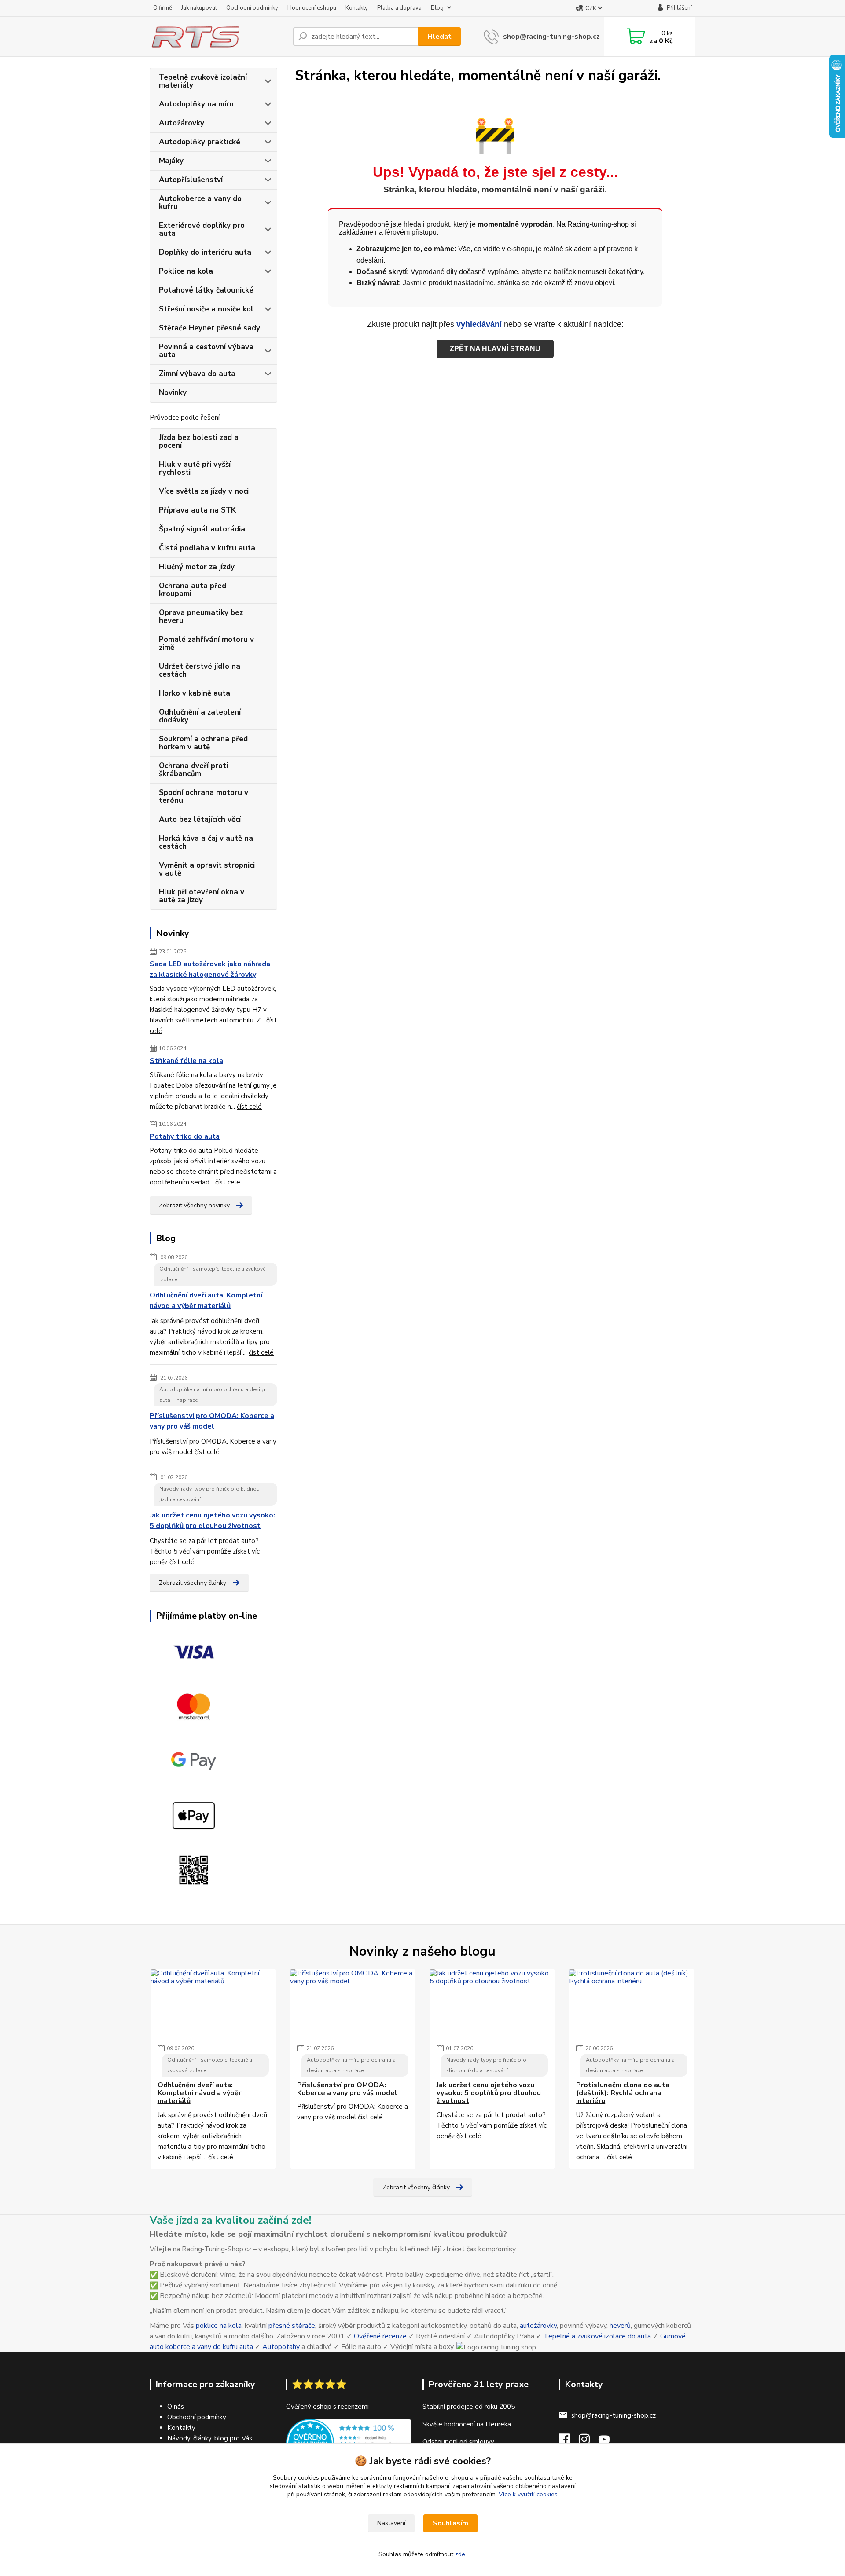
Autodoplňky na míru (196, 104)
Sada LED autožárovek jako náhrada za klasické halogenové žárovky (210, 969)
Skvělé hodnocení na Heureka (467, 2424)
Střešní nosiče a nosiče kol (206, 309)
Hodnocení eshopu (312, 8)
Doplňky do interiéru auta (205, 252)
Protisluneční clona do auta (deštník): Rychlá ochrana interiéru (623, 2093)
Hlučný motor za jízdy (197, 567)
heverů (620, 2326)
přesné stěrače (292, 2326)
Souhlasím (450, 2523)
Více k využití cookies (528, 2494)
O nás (176, 2407)
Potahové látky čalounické (206, 290)
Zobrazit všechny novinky (194, 1205)
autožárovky (538, 2326)
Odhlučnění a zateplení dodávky (200, 716)
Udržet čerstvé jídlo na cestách (200, 670)
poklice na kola (219, 2326)
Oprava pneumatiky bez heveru (201, 617)
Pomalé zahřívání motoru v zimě (206, 643)
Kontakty (357, 8)
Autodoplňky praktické (200, 142)
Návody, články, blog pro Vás (210, 2438)
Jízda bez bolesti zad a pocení (199, 442)
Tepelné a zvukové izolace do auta (597, 2336)
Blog (437, 8)
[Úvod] (218, 37)
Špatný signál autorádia (202, 529)
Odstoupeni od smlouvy (458, 2442)
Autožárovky (182, 123)
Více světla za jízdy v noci (204, 491)
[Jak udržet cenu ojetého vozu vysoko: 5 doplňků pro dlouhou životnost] (492, 2002)
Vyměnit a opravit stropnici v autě (207, 869)
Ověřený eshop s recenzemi (327, 2407)
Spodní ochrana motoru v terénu (204, 797)
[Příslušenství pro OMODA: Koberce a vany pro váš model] (353, 2002)
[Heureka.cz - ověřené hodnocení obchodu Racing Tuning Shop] (349, 2442)
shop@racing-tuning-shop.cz (551, 37)
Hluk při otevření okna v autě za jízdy (202, 896)
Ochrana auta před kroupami (193, 590)
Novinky (173, 393)
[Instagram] (589, 2442)
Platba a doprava (399, 8)
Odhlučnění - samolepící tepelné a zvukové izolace (212, 1274)
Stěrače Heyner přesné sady (209, 328)
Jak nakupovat (199, 8)
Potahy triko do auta (185, 1136)
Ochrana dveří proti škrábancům (193, 770)
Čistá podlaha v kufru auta (207, 548)
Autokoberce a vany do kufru (200, 203)
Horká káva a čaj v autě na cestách (206, 842)
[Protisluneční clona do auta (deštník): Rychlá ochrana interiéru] (632, 2002)
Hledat (439, 37)
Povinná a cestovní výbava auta (206, 351)
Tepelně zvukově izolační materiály (203, 81)
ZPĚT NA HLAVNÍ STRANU (495, 349)
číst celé (249, 1107)
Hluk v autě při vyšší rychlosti (195, 468)
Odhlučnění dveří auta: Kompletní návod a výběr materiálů (206, 1301)
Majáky (171, 161)
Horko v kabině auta (195, 693)
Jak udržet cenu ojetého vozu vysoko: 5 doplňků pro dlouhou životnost (212, 1521)
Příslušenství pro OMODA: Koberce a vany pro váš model (212, 1421)
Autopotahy (281, 2347)
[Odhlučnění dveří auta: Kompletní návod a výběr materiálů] (213, 2002)
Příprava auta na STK (197, 510)
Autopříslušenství (191, 180)
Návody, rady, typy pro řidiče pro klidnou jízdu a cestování (209, 1494)
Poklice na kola (186, 271)
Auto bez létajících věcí (200, 819)
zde (460, 2554)
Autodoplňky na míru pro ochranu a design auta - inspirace (213, 1395)
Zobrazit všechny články (193, 1583)
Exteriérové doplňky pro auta (202, 229)
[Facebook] (569, 2442)
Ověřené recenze (380, 2336)
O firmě (163, 8)
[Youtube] (608, 2442)
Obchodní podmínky (252, 8)
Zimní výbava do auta (197, 374)
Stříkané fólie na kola (186, 1061)
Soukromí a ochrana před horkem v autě (203, 743)
